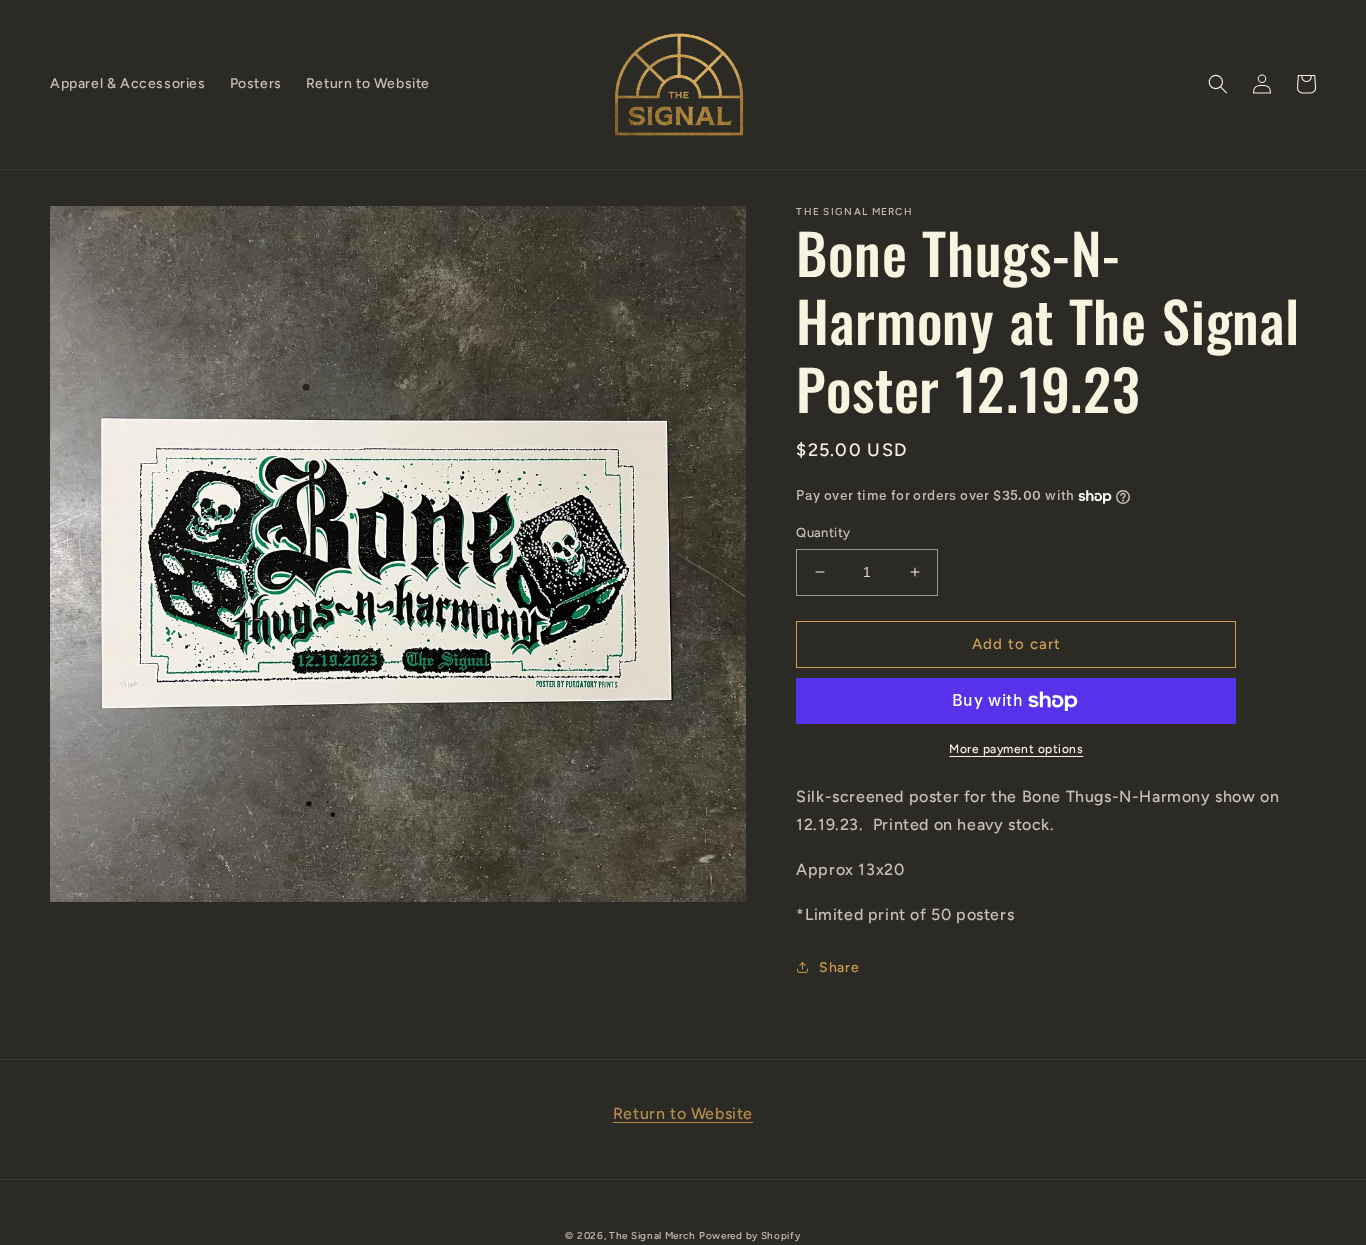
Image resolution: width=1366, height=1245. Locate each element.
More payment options (1016, 749)
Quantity (823, 532)
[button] (1218, 84)
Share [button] (839, 967)
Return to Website (683, 1113)
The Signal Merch (652, 1235)
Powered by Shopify (750, 1235)
